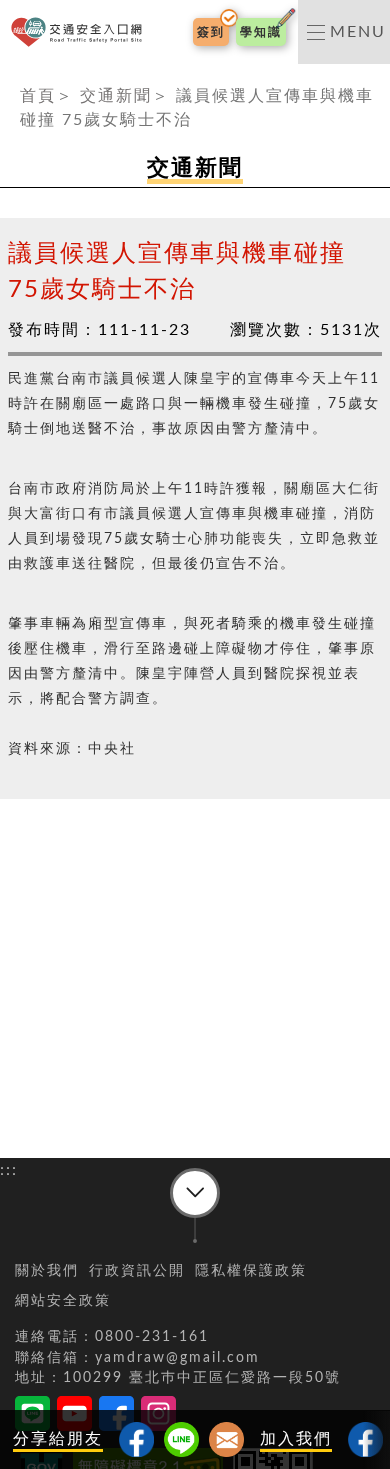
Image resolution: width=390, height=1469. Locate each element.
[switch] (344, 32)
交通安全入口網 (80, 32)
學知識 (261, 32)
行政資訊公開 (137, 1271)
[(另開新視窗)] (365, 1439)
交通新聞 (116, 96)
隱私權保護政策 (251, 1271)
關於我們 (47, 1271)
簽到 (211, 32)
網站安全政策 (63, 1301)
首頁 (38, 96)
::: (9, 76)
